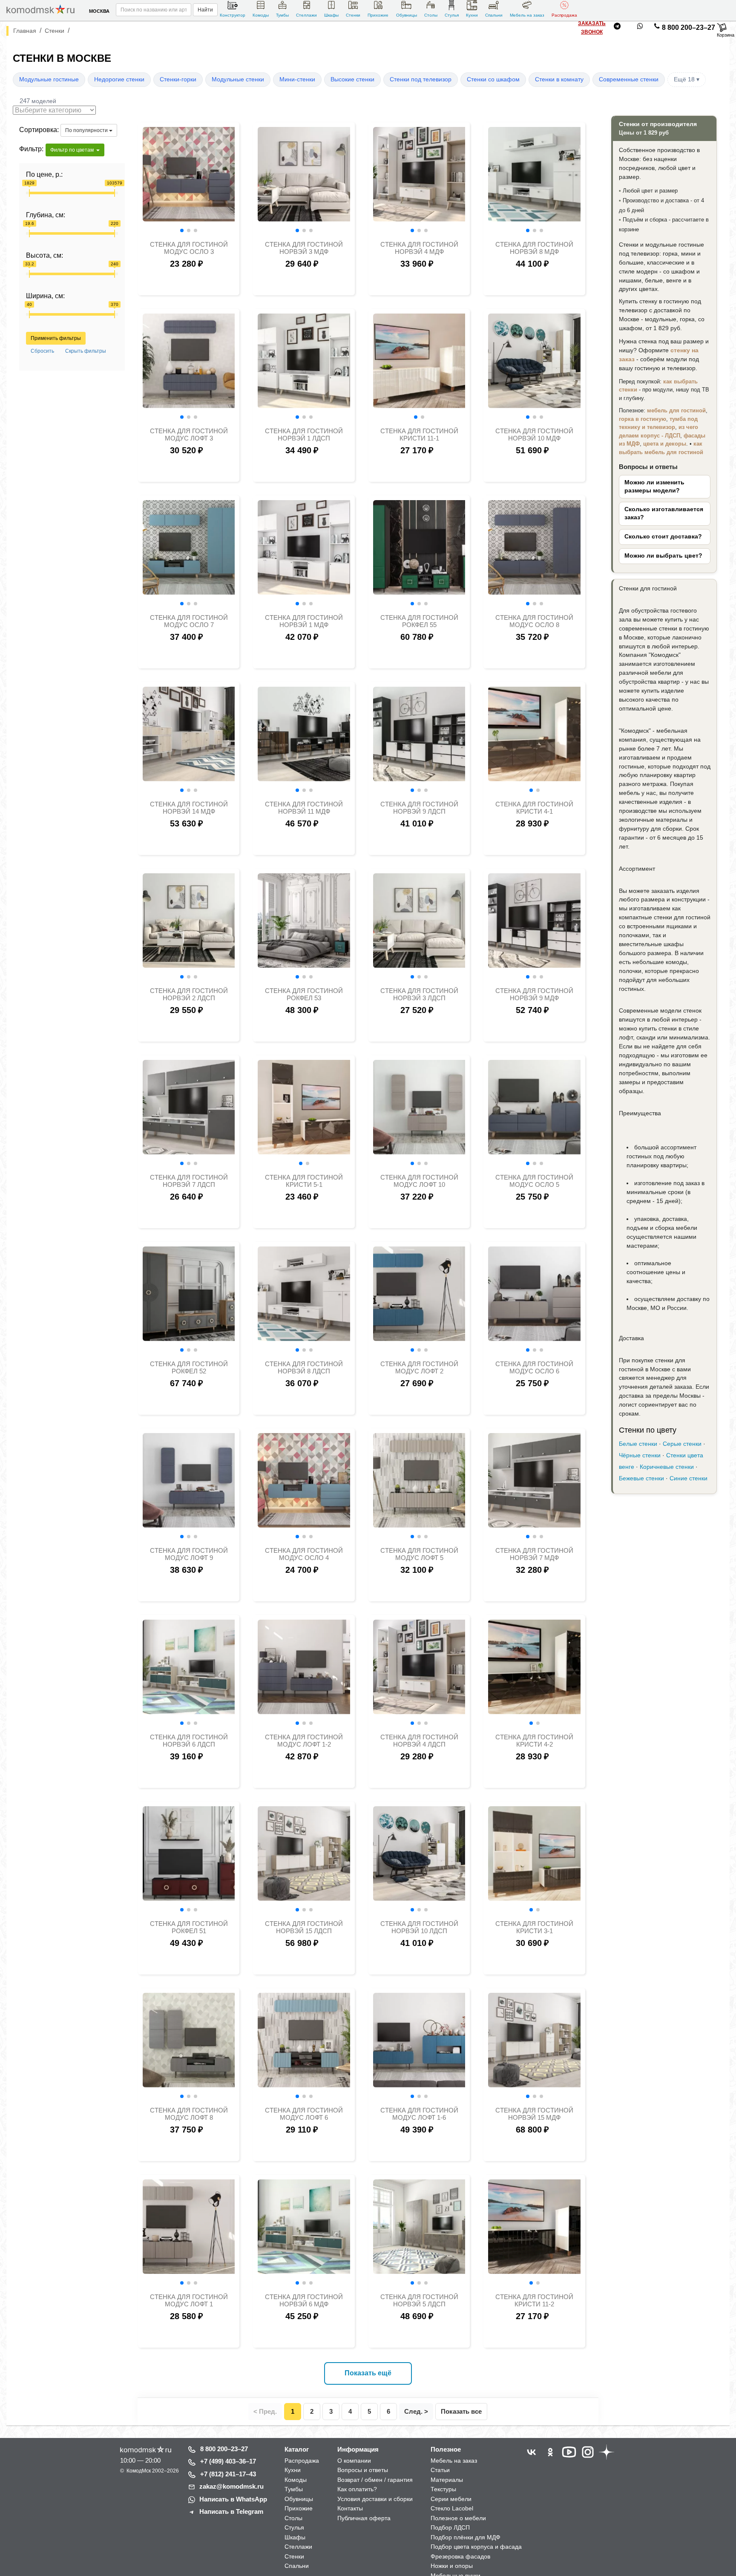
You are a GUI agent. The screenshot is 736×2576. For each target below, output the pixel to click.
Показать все (461, 2411)
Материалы (447, 2480)
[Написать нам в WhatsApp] (640, 28)
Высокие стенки (352, 79)
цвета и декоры (665, 444)
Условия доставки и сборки (375, 2499)
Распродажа (564, 15)
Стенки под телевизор (421, 79)
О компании (354, 2461)
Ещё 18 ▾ (687, 79)
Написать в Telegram (231, 2511)
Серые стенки (682, 1444)
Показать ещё (368, 2373)
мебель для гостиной (676, 410)
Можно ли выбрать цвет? (663, 556)
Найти (205, 10)
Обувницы (407, 15)
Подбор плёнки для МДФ (466, 2537)
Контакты (350, 2508)
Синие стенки (689, 1478)
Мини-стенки (297, 79)
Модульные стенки (238, 79)
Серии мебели (451, 2499)
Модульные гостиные (49, 79)
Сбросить (42, 351)
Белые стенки (638, 1444)
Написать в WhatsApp (233, 2499)
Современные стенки (629, 79)
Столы (431, 15)
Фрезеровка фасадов (460, 2556)
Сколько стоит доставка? (663, 537)
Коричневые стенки (667, 1467)
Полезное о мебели (458, 2518)
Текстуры (443, 2489)
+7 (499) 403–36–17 (228, 2461)
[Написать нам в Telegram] (617, 28)
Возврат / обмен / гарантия (375, 2480)
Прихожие (378, 15)
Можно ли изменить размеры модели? (654, 486)
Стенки (353, 15)
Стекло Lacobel (452, 2508)
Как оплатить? (357, 2489)
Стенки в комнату (559, 79)
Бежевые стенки (641, 1478)
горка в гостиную (643, 419)
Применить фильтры (56, 338)
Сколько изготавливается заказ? (664, 513)
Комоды (261, 15)
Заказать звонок (592, 28)
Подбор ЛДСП (450, 2527)
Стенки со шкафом (493, 79)
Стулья (452, 15)
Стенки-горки (178, 79)
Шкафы (331, 15)
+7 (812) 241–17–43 (228, 2474)
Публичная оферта (364, 2518)
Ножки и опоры (452, 2566)
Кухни (472, 15)
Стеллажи (306, 15)
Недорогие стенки (119, 79)
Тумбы (282, 15)
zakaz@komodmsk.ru (231, 2486)
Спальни (494, 15)
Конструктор (233, 15)
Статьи (440, 2470)
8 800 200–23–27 (689, 27)
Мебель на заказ (527, 15)
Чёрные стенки (640, 1455)
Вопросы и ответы (363, 2470)
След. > (416, 2411)
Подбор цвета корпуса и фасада (476, 2547)
